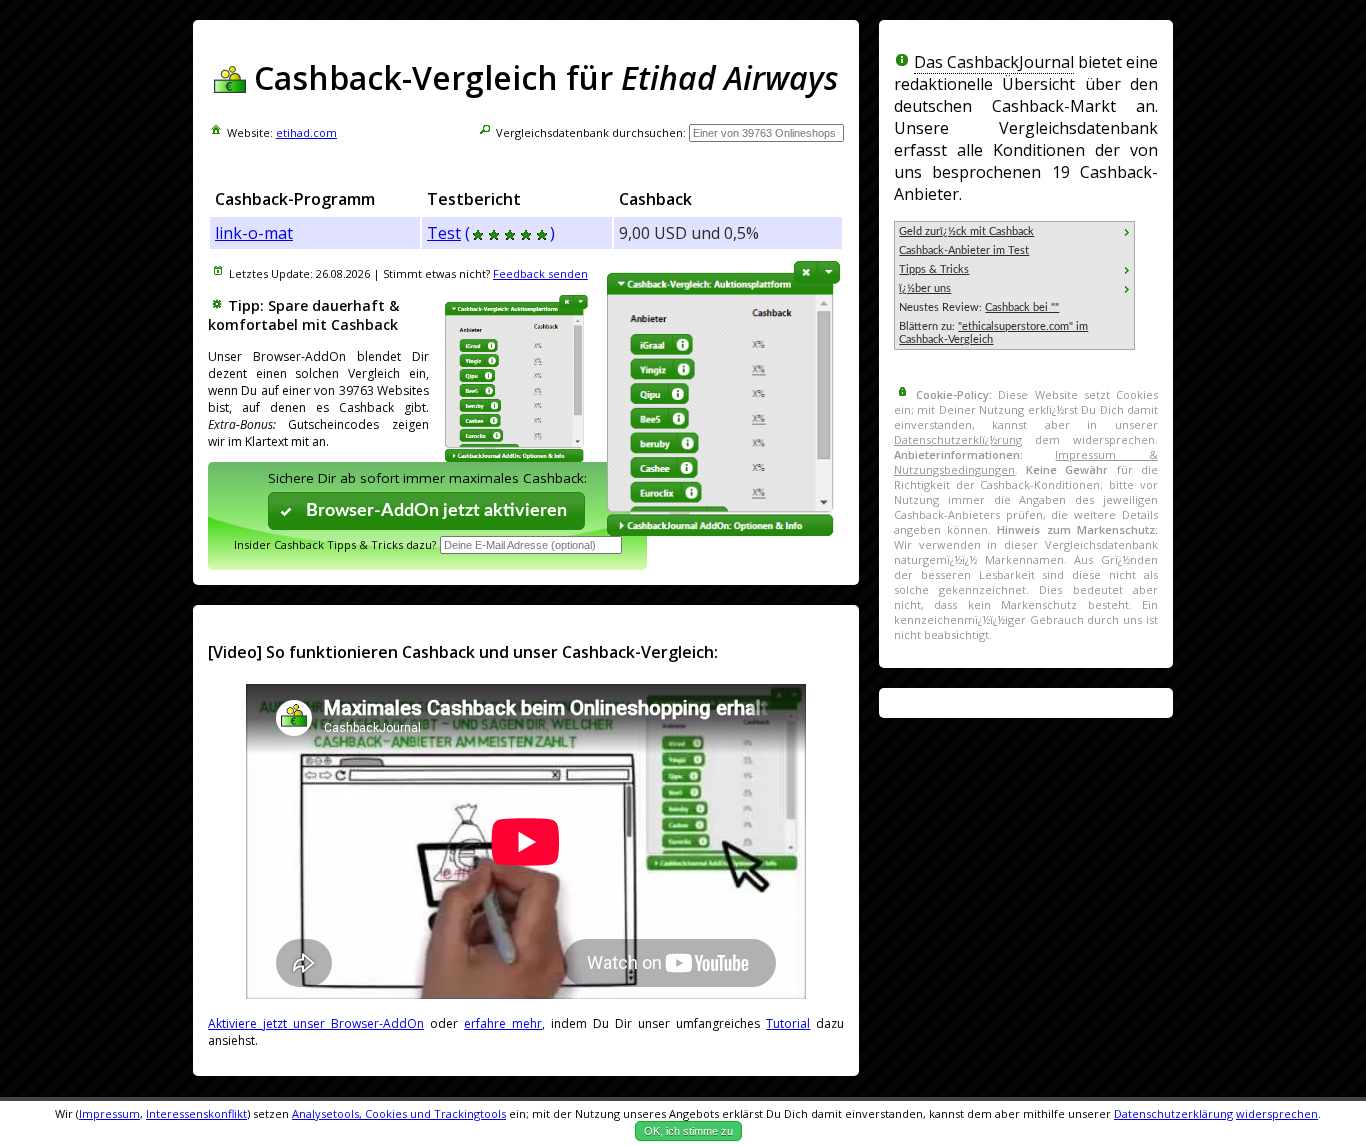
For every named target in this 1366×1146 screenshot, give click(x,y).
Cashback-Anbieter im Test (964, 250)
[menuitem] (1014, 231)
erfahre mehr (503, 1023)
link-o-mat (254, 233)
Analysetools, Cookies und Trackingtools (399, 1113)
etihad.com (306, 132)
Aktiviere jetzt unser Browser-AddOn (316, 1023)
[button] (427, 510)
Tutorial (788, 1023)
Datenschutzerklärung (1173, 1113)
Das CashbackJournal (994, 62)
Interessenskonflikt (196, 1113)
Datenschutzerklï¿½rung (958, 439)
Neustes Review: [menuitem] (979, 307)
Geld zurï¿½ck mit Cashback (966, 231)
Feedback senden (540, 273)
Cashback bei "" (1022, 307)
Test (444, 233)
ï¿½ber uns (925, 288)
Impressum (109, 1113)
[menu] (1014, 285)
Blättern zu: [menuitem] (993, 333)
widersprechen (1277, 1113)
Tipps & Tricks (934, 269)
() (510, 233)
